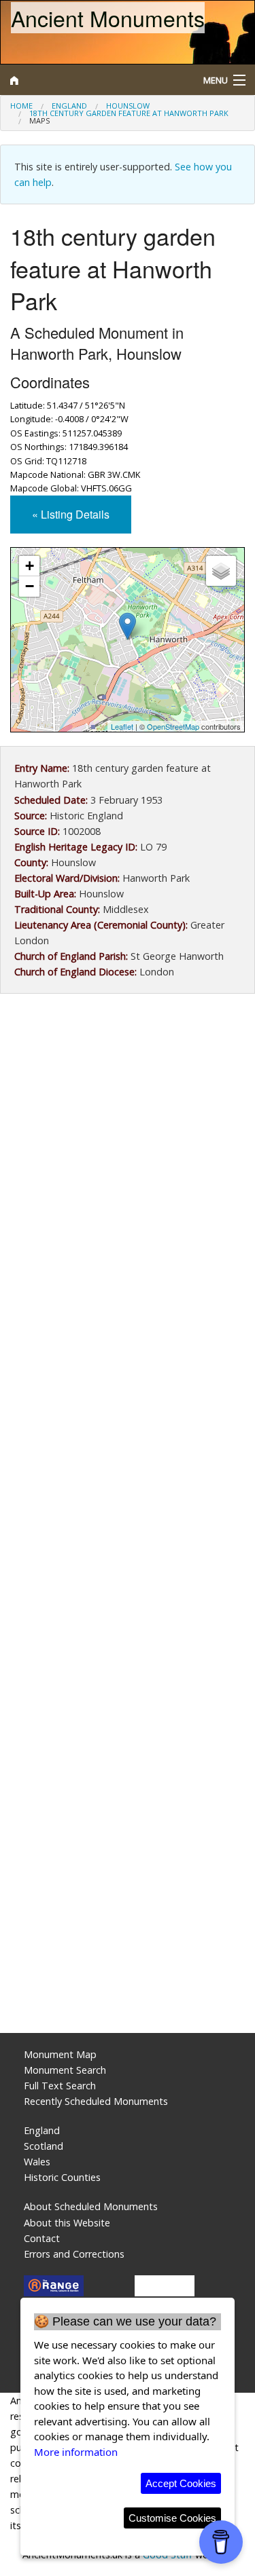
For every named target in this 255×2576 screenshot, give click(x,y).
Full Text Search (60, 2086)
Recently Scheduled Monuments (96, 2101)
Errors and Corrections (74, 2254)
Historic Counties (62, 2177)
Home (21, 106)
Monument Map (60, 2054)
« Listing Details (71, 514)
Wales (37, 2162)
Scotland (44, 2146)
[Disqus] (128, 1475)
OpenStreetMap (173, 726)
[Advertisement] (128, 1148)
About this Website (67, 2223)
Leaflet (122, 726)
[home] (96, 80)
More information (76, 2452)
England (69, 106)
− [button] (30, 586)
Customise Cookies (172, 2518)
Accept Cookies (181, 2483)
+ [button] (30, 566)
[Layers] (221, 571)
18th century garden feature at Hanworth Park (129, 113)
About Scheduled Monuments (91, 2206)
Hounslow (128, 106)
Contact (42, 2238)
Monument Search (65, 2070)
